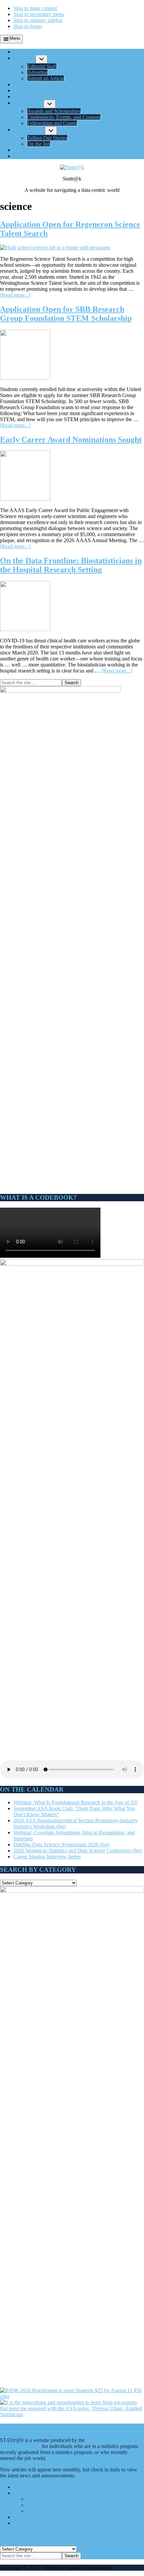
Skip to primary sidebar (38, 20)
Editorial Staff (42, 2499)
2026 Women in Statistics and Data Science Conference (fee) (78, 1851)
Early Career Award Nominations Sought (71, 440)
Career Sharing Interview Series (47, 1857)
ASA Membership (33, 2517)
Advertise (37, 2505)
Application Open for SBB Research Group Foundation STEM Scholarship (66, 314)
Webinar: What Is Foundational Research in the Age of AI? (76, 1802)
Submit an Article (45, 2511)
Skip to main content (35, 8)
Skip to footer (28, 26)
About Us (24, 2493)
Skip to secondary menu (39, 14)
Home (20, 2487)
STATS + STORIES (35, 2523)
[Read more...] (15, 295)
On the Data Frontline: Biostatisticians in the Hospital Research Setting (71, 565)
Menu (15, 38)
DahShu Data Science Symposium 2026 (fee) (61, 1845)
